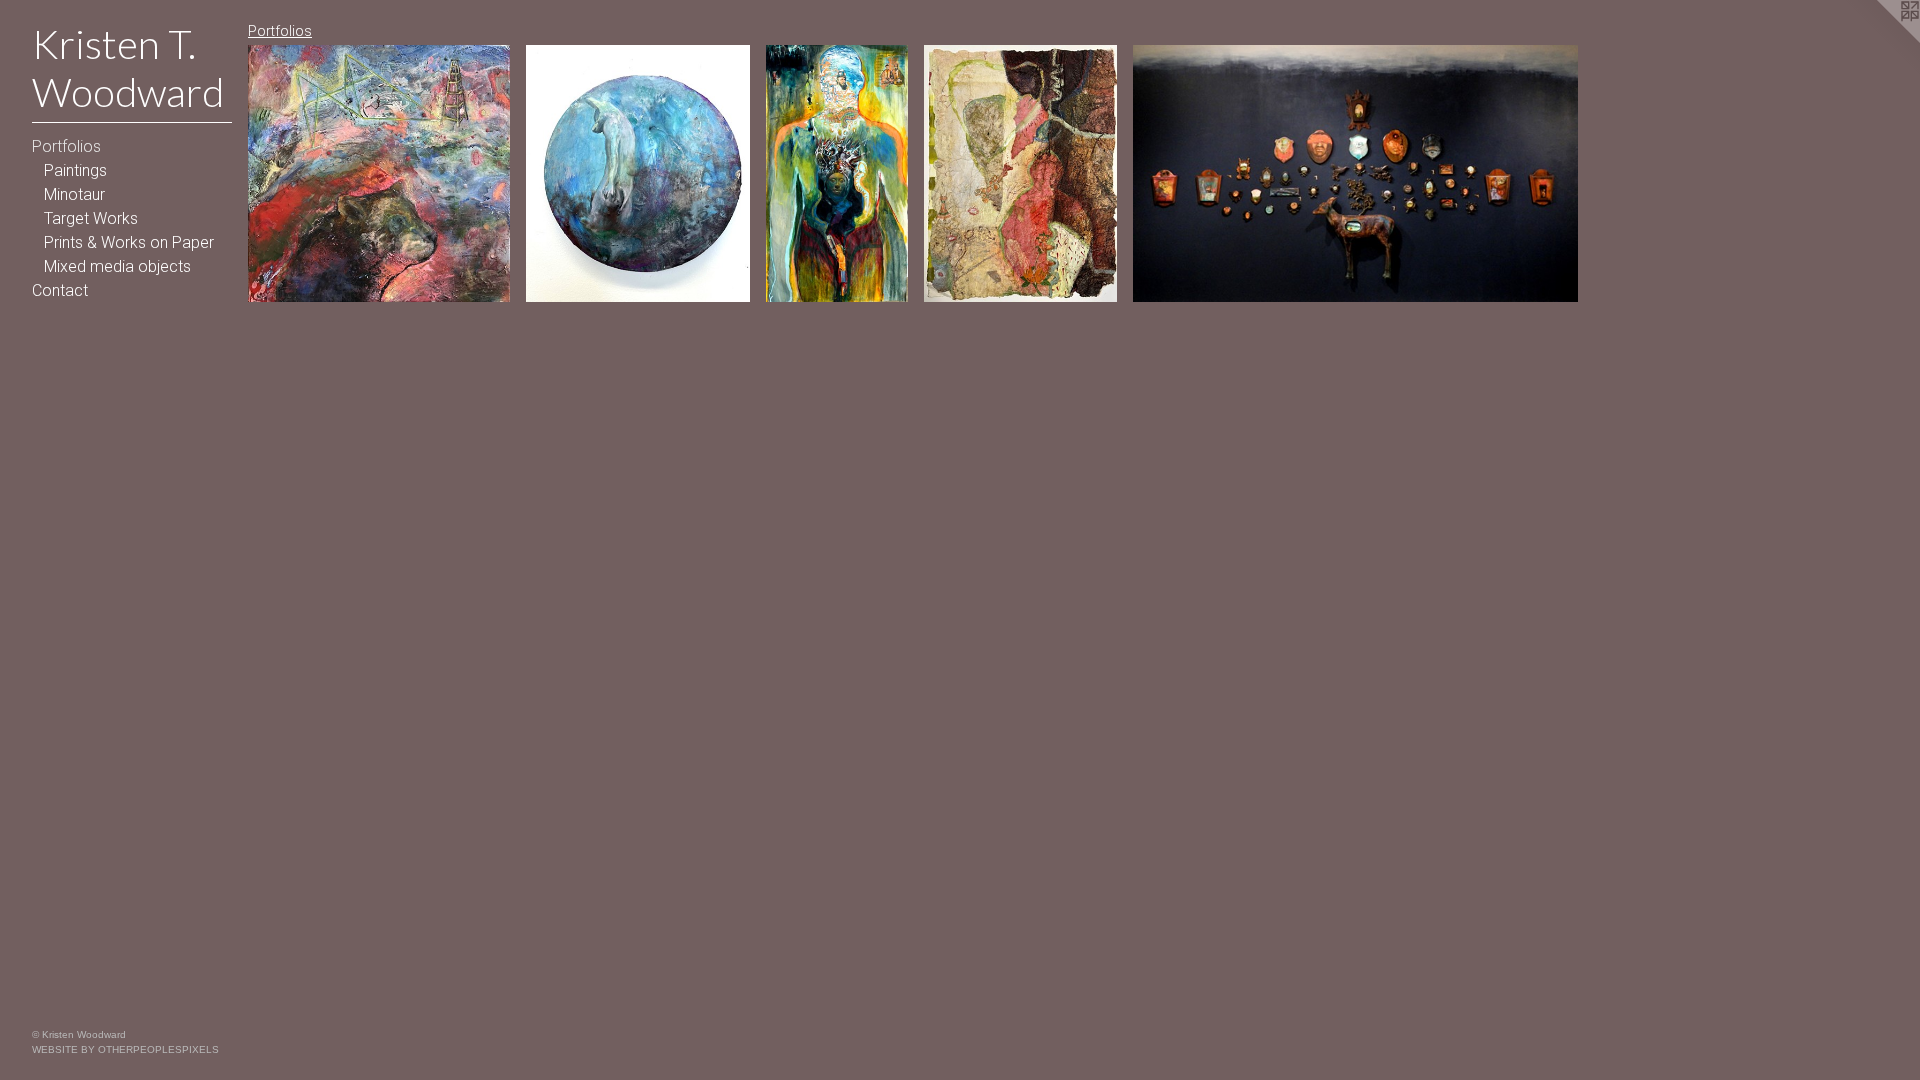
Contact (60, 290)
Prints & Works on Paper (129, 242)
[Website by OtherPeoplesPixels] (1880, 40)
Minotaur (74, 194)
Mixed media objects (117, 266)
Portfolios (66, 146)
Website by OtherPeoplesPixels (125, 1049)
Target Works (91, 218)
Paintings (75, 170)
